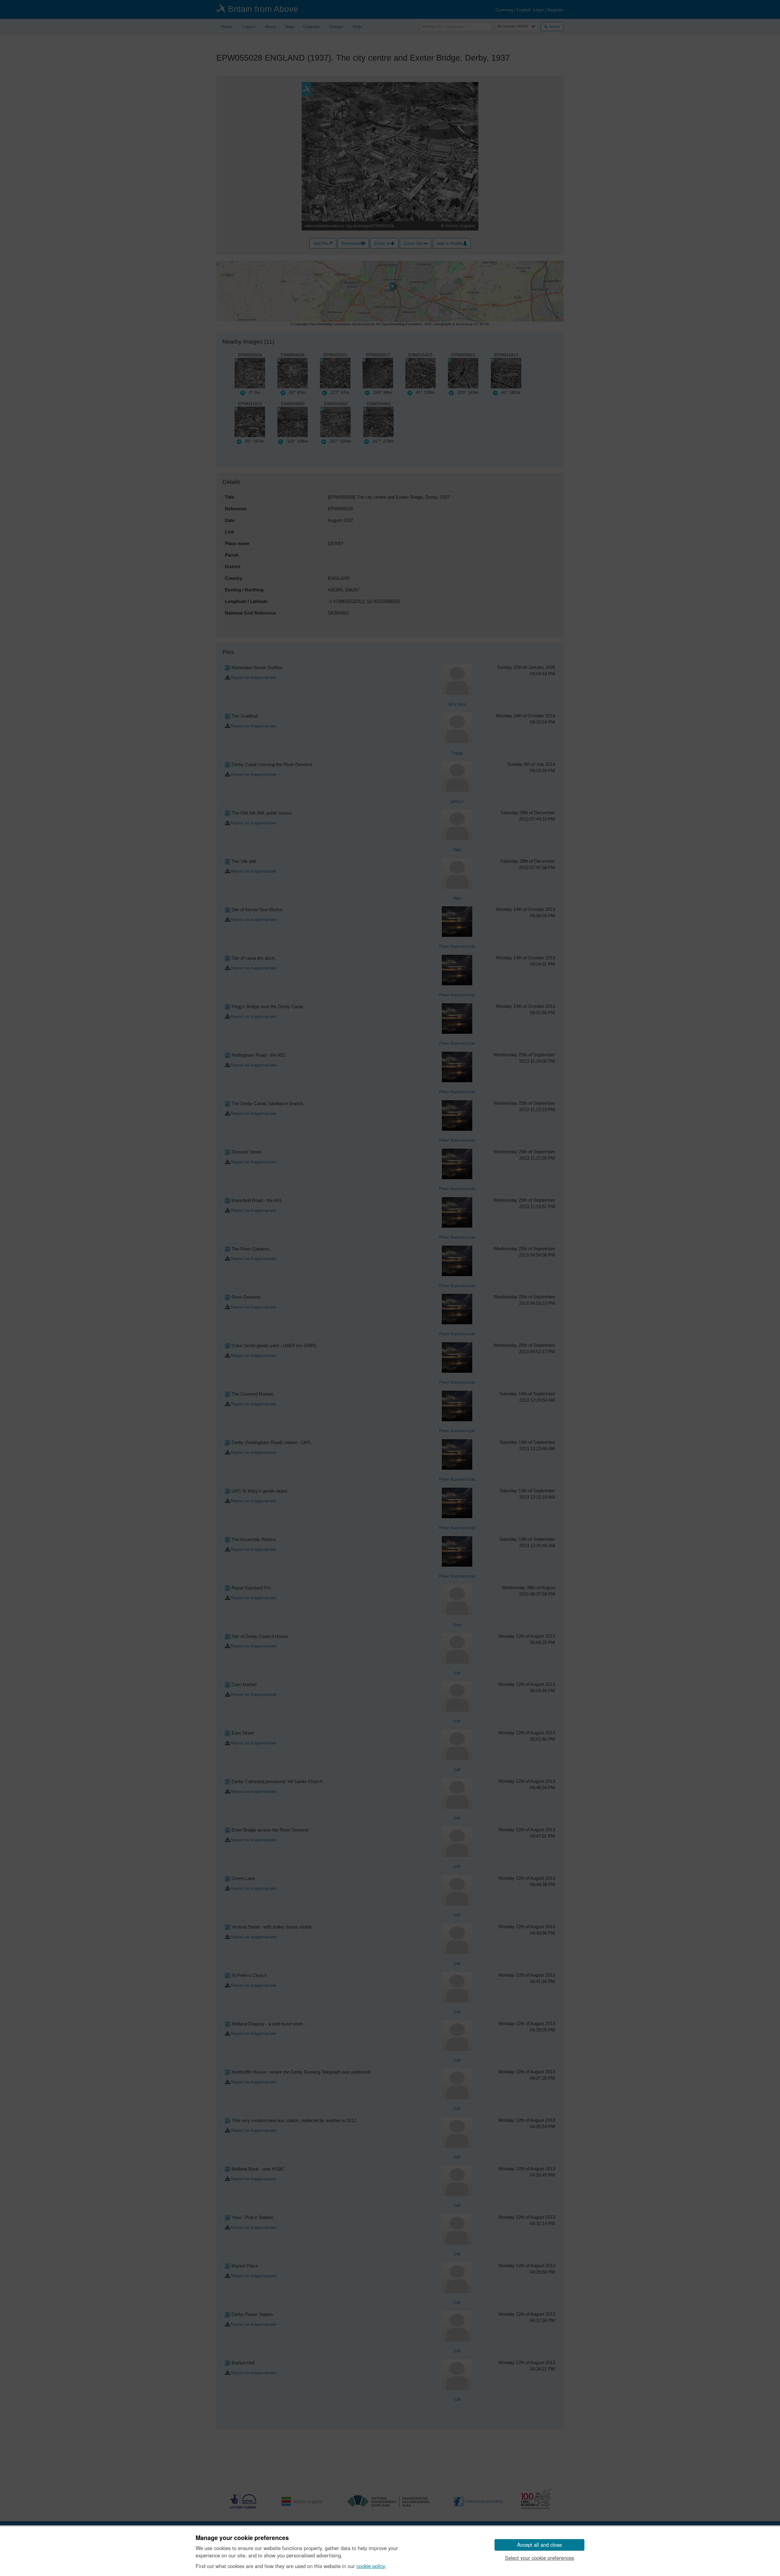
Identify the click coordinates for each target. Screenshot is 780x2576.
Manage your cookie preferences (242, 2538)
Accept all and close (539, 2545)
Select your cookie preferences (539, 2558)
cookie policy (371, 2566)
